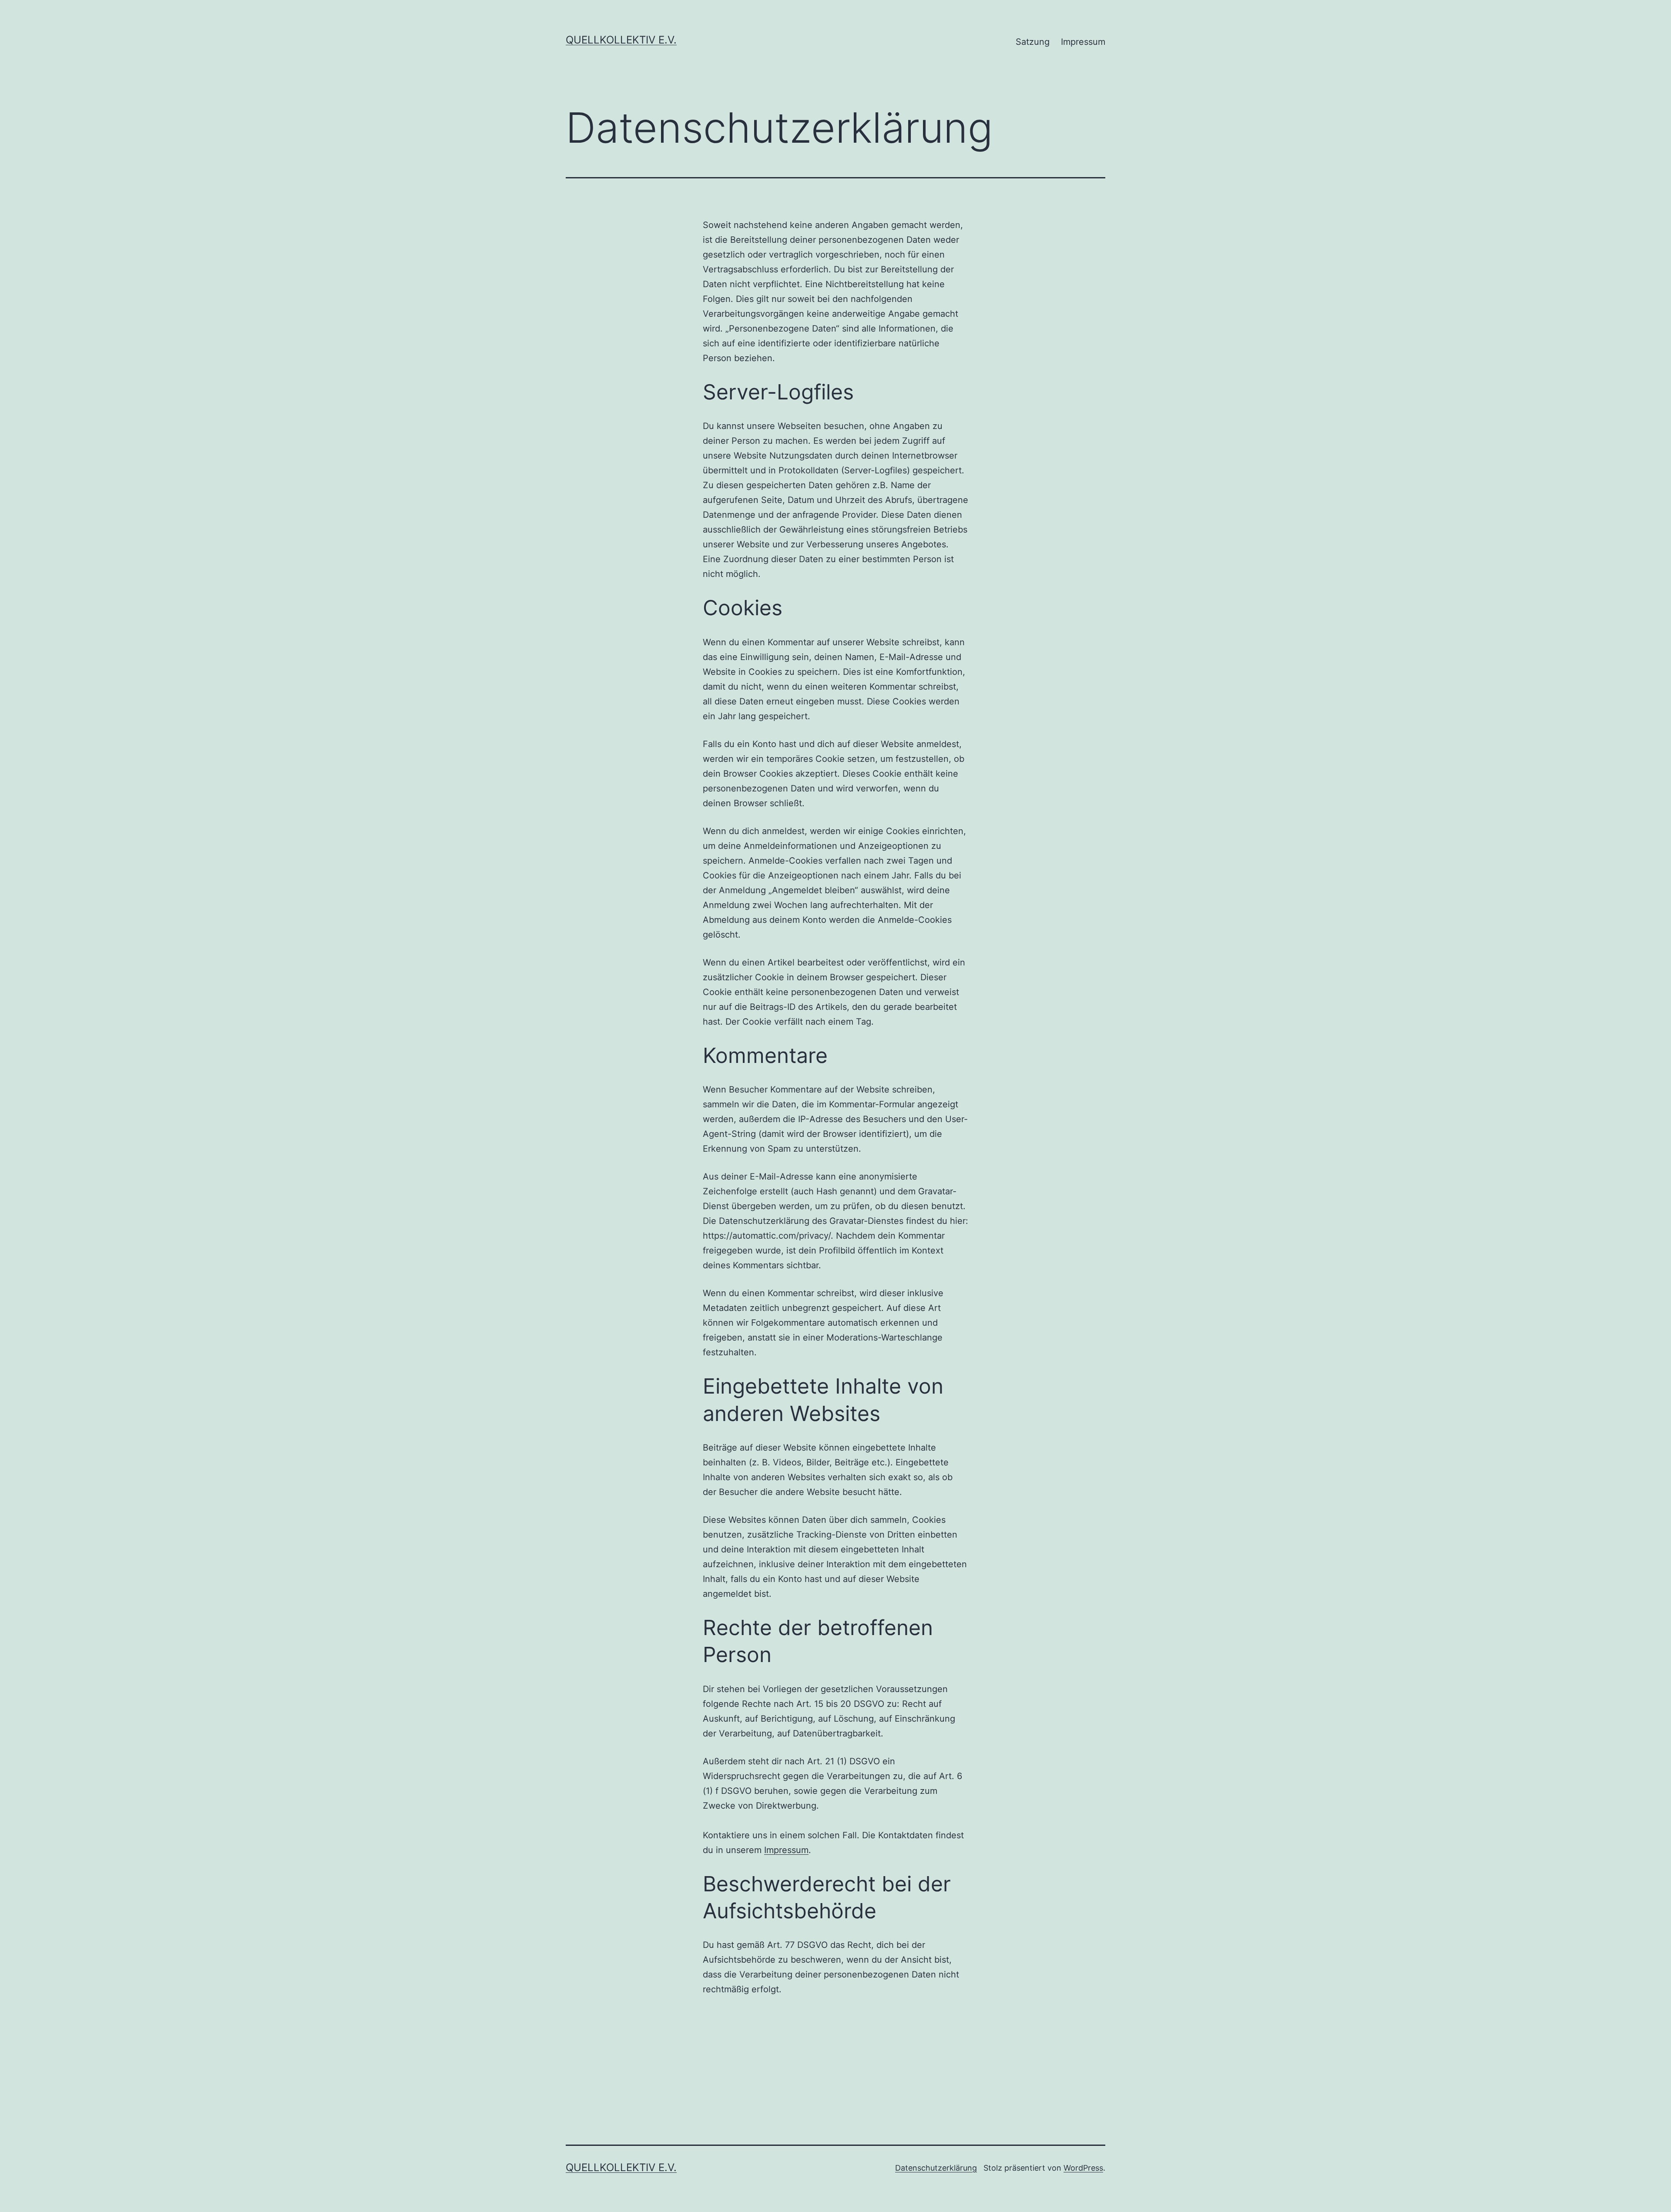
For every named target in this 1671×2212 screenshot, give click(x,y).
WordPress (1083, 2168)
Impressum (1083, 42)
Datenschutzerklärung (936, 2168)
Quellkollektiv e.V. (621, 40)
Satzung (1033, 42)
